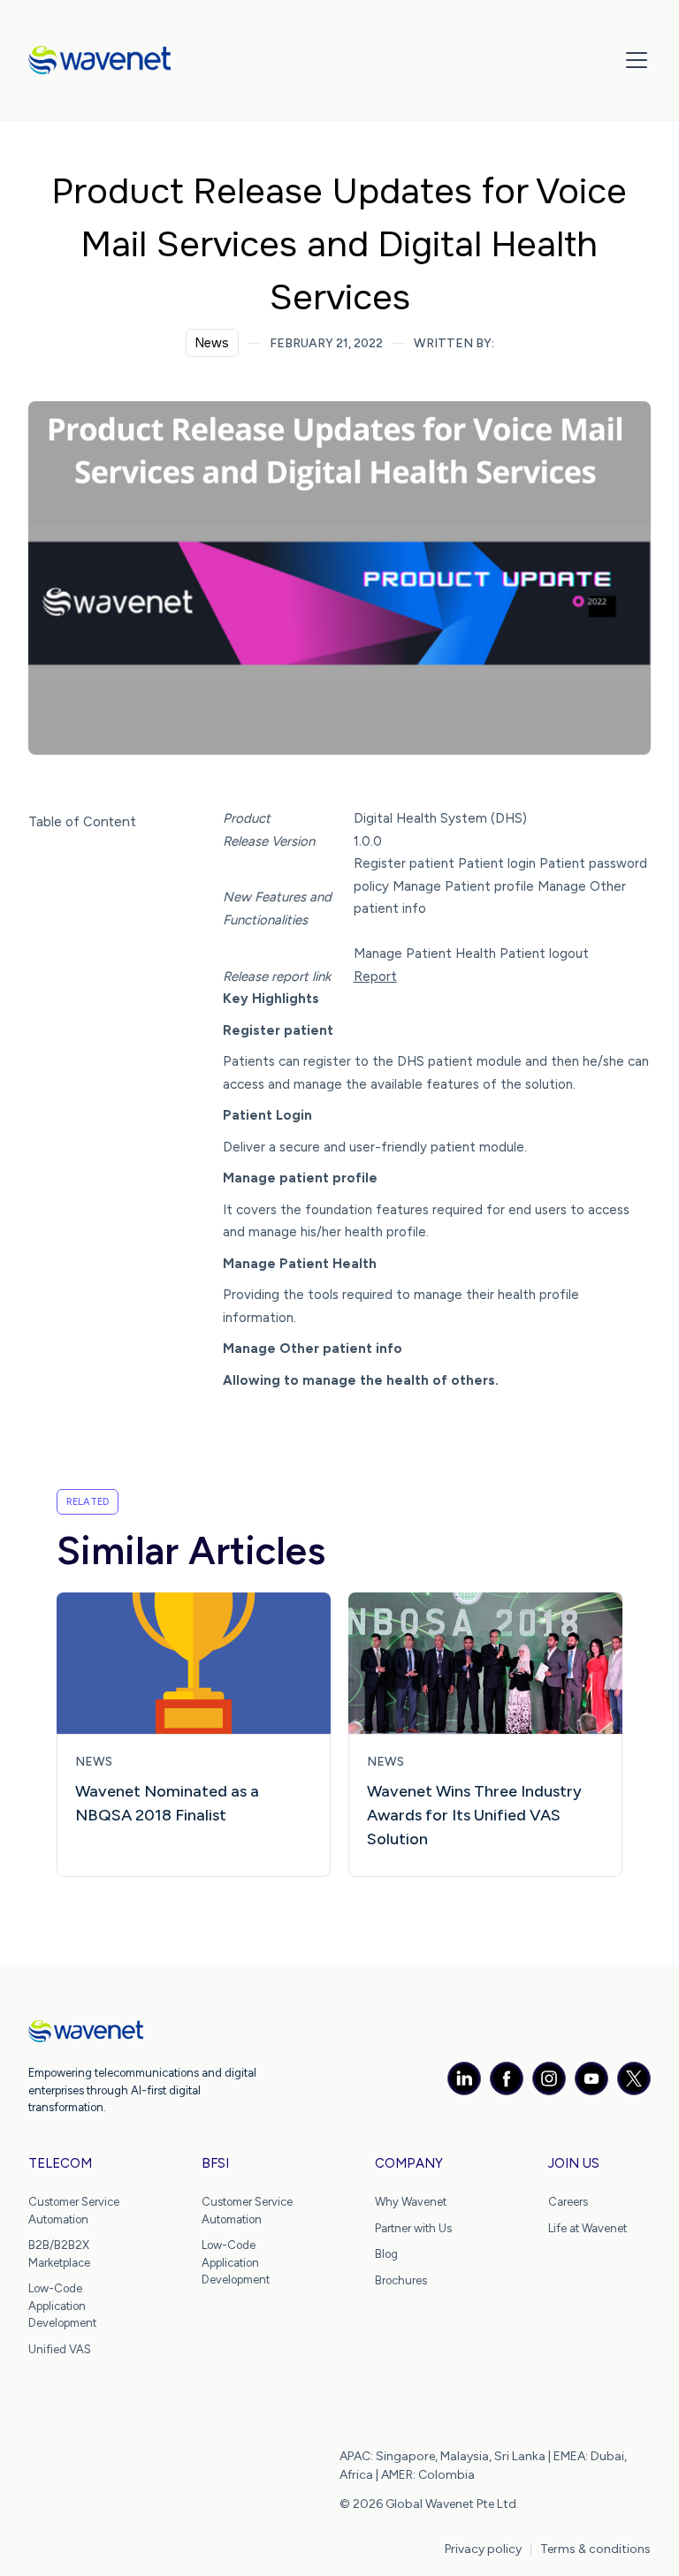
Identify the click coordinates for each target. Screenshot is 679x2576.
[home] (99, 60)
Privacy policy (483, 2549)
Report (375, 976)
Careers (568, 2202)
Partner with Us (413, 2228)
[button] (633, 60)
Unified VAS (60, 2349)
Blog (386, 2254)
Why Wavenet (411, 2202)
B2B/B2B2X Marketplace (59, 2254)
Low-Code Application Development (62, 2306)
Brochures (401, 2280)
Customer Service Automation (74, 2211)
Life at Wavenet (587, 2228)
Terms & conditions (595, 2549)
